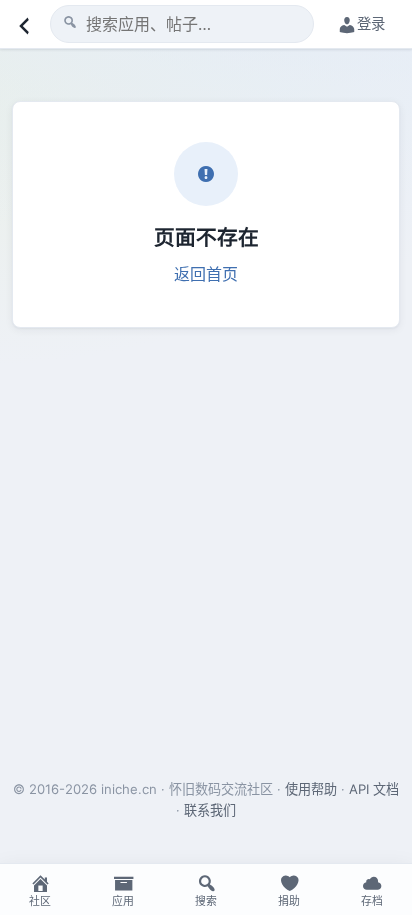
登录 (371, 23)
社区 (40, 901)
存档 (372, 901)
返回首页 (206, 274)
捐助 (289, 901)
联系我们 (210, 810)
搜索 (206, 901)
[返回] (22, 24)
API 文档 (374, 789)
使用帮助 (311, 789)
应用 (123, 901)
